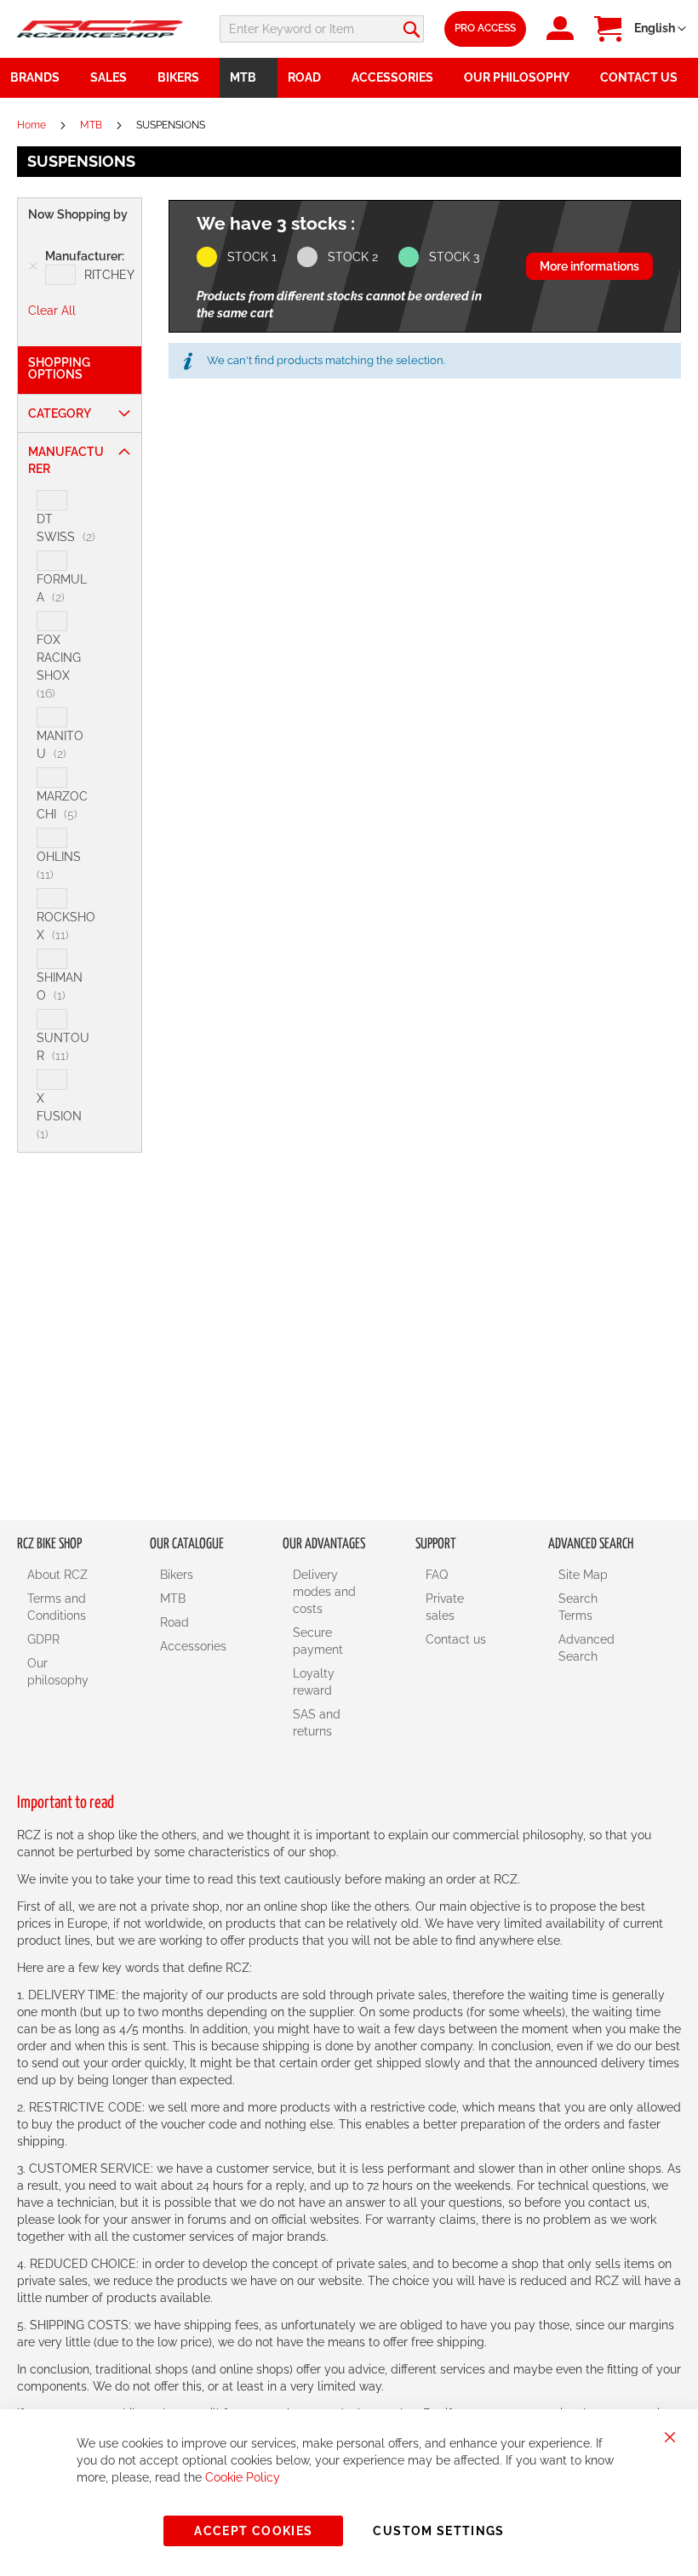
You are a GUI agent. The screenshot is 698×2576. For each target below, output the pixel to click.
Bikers (177, 1575)
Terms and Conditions (57, 1607)
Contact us (456, 1639)
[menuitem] (114, 78)
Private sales (445, 1607)
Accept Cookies (253, 2531)
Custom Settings (438, 2531)
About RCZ (57, 1575)
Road (174, 1622)
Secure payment (318, 1641)
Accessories (193, 1646)
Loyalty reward (314, 1682)
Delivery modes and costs (324, 1592)
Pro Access (485, 28)
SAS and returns (317, 1723)
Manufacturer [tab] (66, 460)
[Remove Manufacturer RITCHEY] (33, 266)
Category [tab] (60, 413)
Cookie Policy (243, 2477)
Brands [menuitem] (35, 77)
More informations (589, 266)
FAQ (437, 1575)
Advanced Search (586, 1648)
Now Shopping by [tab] (78, 214)
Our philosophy (58, 1672)
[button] (660, 29)
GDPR (43, 1639)
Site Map (583, 1575)
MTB (92, 125)
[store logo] (100, 29)
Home (33, 125)
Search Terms (578, 1607)
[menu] (349, 78)
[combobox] (322, 29)
